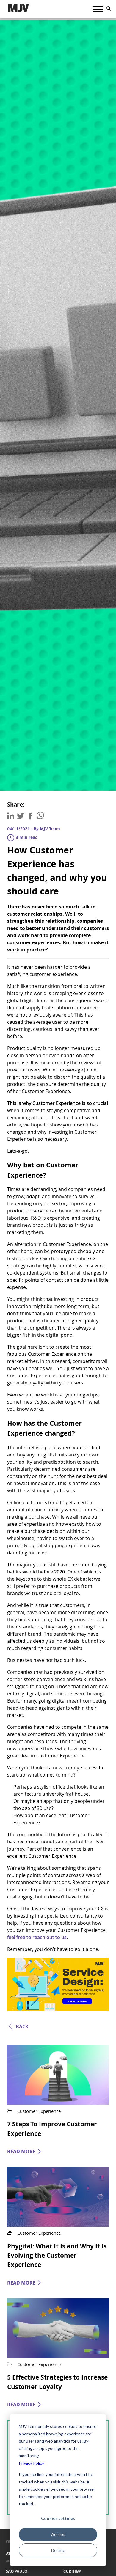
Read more (21, 2151)
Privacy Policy (31, 2463)
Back (22, 2027)
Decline (58, 2550)
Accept (58, 2534)
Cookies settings (58, 2518)
